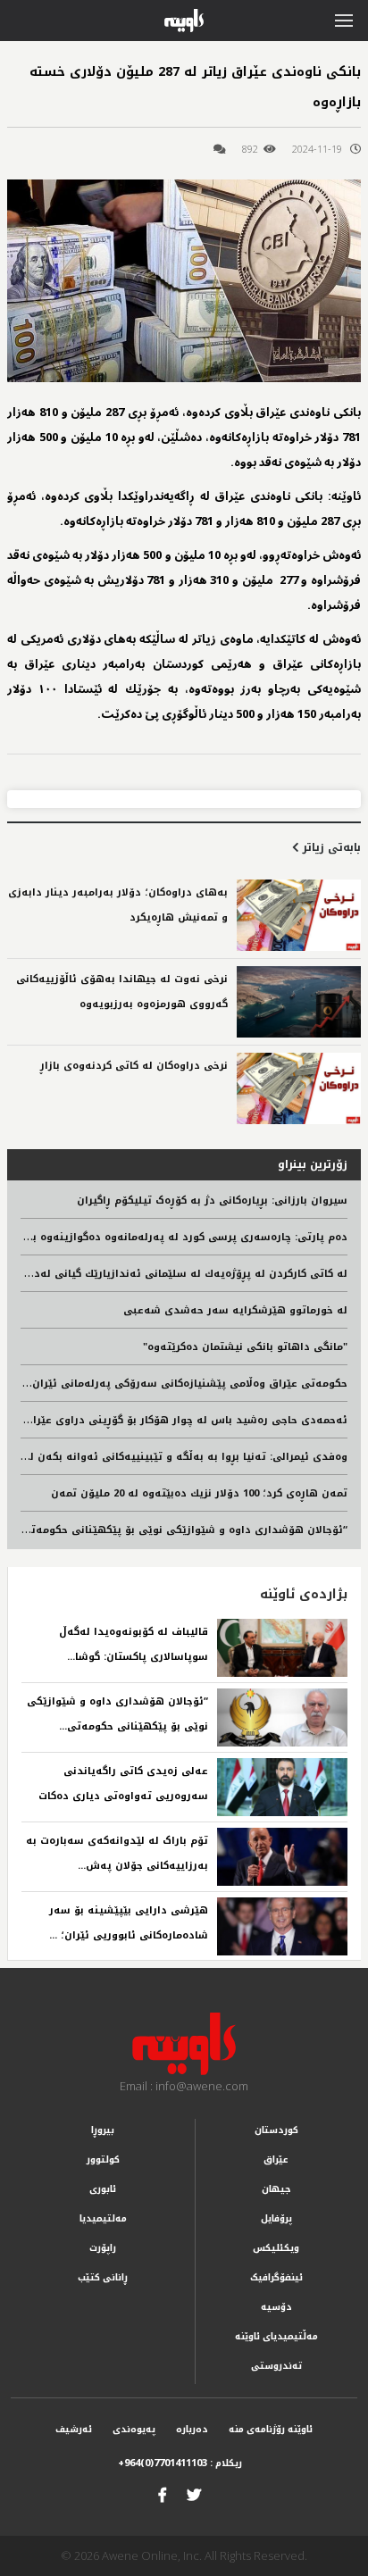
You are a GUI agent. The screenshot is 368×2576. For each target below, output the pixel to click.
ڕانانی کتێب (103, 2277)
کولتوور (103, 2159)
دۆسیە (276, 2307)
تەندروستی (276, 2366)
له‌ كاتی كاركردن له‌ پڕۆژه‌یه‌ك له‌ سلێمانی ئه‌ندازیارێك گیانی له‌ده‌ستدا (175, 1274)
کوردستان (276, 2130)
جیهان (276, 2189)
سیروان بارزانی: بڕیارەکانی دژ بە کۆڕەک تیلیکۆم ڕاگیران (212, 1200)
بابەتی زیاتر (330, 847)
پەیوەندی (134, 2429)
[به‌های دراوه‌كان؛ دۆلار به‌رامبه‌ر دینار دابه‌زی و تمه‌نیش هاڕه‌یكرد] (299, 915)
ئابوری (103, 2189)
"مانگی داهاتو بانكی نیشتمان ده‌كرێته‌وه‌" (245, 1347)
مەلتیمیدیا (103, 2218)
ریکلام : (180, 2463)
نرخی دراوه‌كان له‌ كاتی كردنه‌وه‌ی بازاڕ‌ (134, 1066)
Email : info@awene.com (184, 2086)
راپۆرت (103, 2248)
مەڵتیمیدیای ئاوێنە (276, 2336)
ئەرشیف (74, 2429)
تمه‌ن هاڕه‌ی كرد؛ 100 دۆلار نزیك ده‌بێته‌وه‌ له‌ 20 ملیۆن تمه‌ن (199, 1493)
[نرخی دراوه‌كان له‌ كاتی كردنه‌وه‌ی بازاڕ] (299, 1088)
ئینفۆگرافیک (276, 2277)
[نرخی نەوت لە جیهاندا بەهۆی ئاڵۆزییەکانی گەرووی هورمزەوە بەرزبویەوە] (299, 1002)
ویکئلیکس (276, 2248)
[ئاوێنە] (184, 2044)
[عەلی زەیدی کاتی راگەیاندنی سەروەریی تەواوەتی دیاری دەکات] (282, 1787)
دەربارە (192, 2429)
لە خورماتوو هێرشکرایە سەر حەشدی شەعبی (235, 1310)
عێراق (276, 2159)
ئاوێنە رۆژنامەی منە (271, 2429)
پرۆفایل (276, 2218)
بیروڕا (103, 2130)
